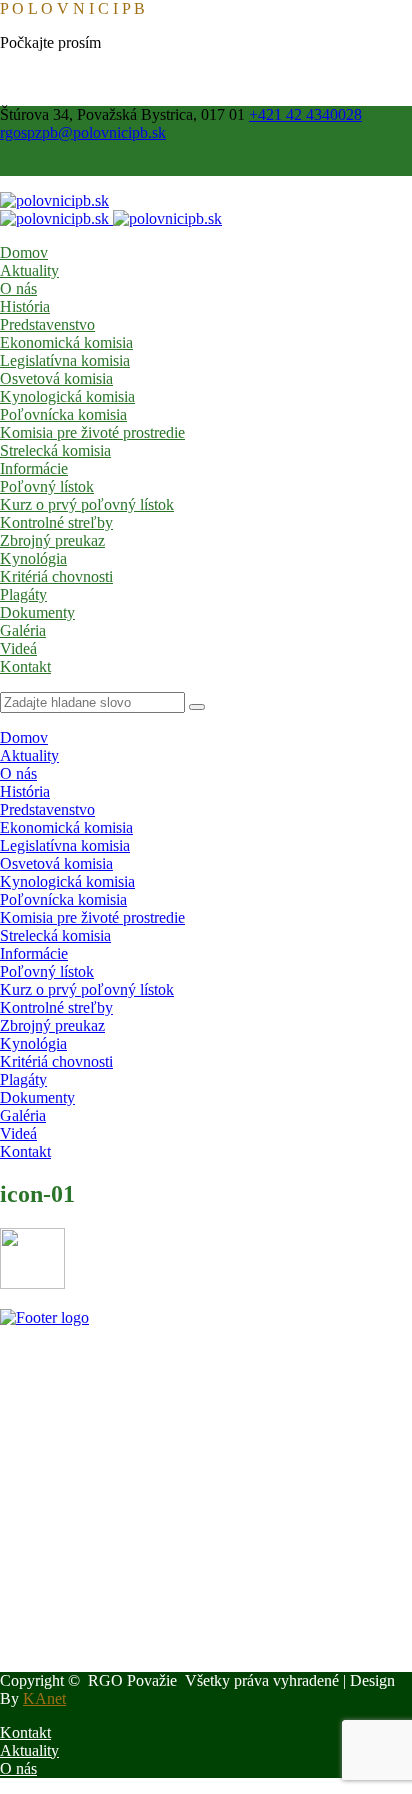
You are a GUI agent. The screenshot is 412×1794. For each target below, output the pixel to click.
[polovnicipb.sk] (54, 200)
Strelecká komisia (55, 450)
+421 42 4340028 (305, 114)
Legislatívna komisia (65, 360)
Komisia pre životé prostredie (92, 432)
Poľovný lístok (47, 486)
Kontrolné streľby (56, 522)
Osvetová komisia (56, 378)
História (25, 306)
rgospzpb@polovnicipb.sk (83, 132)
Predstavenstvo (47, 324)
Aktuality (29, 270)
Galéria (23, 630)
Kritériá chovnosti (56, 576)
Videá (18, 648)
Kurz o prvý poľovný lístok (87, 504)
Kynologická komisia (67, 396)
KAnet (44, 1698)
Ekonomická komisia (66, 342)
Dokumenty (37, 612)
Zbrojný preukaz (52, 540)
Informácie (34, 468)
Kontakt (25, 666)
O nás (18, 288)
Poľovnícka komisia (63, 414)
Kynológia (33, 558)
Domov (24, 252)
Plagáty (23, 594)
